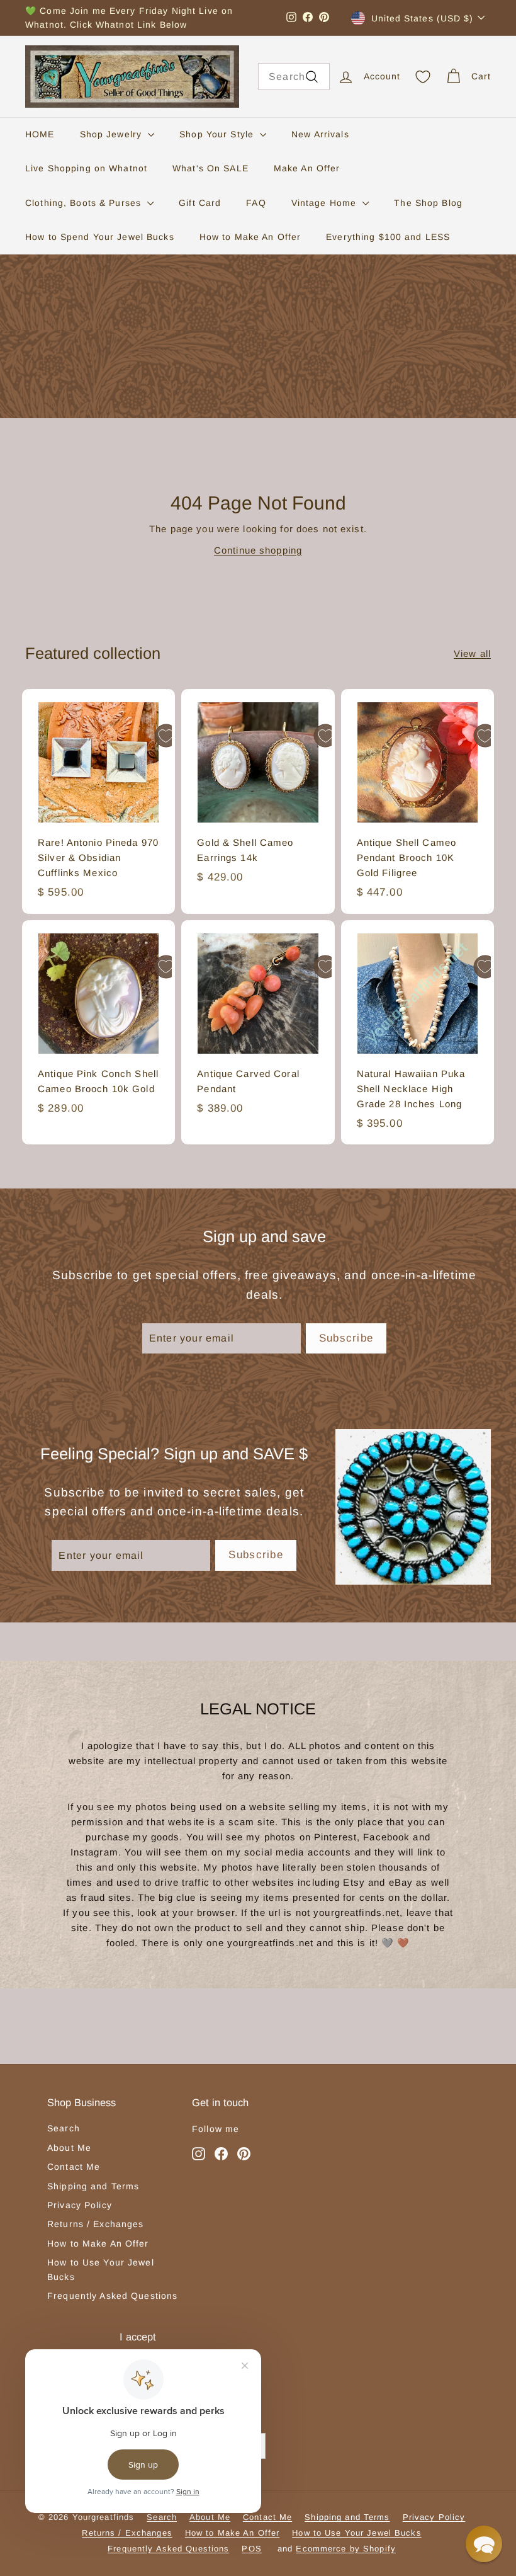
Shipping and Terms (93, 2186)
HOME (40, 134)
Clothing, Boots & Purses (85, 203)
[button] (484, 2544)
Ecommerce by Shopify (346, 2549)
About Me (69, 2148)
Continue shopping (258, 550)
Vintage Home (326, 203)
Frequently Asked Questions (112, 2296)
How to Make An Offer (250, 237)
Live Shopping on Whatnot (86, 168)
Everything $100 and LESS (388, 237)
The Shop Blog (428, 203)
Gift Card (200, 203)
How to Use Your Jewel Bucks (101, 2269)
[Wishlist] (423, 77)
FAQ (256, 203)
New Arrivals (320, 134)
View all (472, 653)
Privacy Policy (80, 2205)
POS (251, 2549)
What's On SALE (210, 168)
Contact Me (74, 2167)
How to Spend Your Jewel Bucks (100, 237)
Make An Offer (307, 168)
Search (64, 2128)
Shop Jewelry (113, 134)
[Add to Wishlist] (166, 736)
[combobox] (294, 77)
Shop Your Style (218, 134)
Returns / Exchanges (95, 2224)
